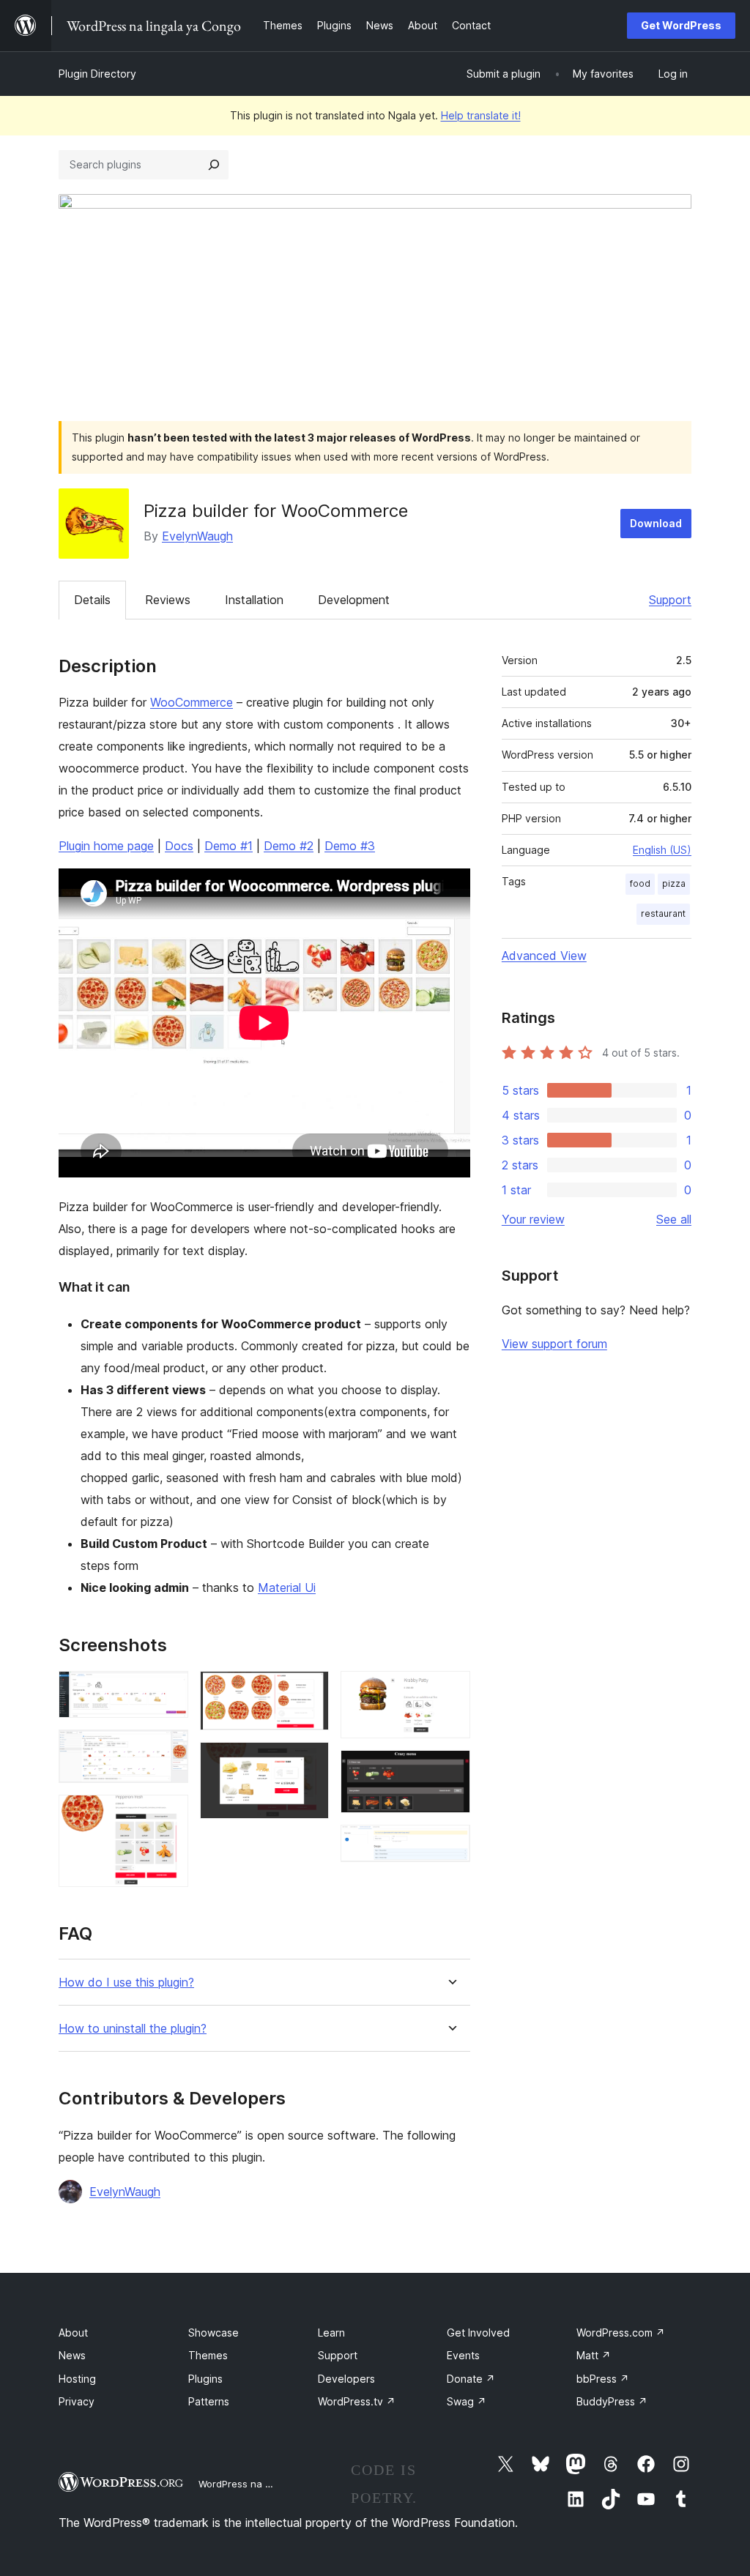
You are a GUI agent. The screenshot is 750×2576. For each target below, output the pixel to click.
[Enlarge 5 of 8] (309, 1762)
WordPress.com (621, 2333)
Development (354, 600)
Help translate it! (481, 115)
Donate (471, 2379)
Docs (179, 846)
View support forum (554, 1344)
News (72, 2355)
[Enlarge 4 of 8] (309, 1691)
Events (463, 2355)
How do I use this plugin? (126, 1983)
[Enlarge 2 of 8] (168, 1749)
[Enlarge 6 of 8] (450, 1691)
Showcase (214, 2333)
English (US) (662, 850)
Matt (594, 2355)
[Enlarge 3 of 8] (168, 1814)
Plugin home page (106, 846)
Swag (467, 2401)
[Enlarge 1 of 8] (168, 1691)
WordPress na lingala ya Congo (271, 2484)
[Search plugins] (214, 165)
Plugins (205, 2379)
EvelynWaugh (197, 536)
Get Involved (478, 2333)
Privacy (77, 2401)
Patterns (209, 2401)
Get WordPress (681, 25)
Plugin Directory (97, 74)
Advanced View (544, 956)
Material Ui (287, 1587)
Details (92, 600)
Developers (346, 2379)
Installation (254, 600)
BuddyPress (612, 2401)
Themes (208, 2355)
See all (674, 1219)
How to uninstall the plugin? (133, 2029)
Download (656, 523)
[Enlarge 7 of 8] (450, 1770)
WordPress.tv (357, 2401)
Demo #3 (350, 846)
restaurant (663, 913)
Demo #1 (229, 846)
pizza (674, 883)
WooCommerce (192, 702)
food (640, 883)
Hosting (77, 2379)
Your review (533, 1219)
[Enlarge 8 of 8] (450, 1844)
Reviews (168, 600)
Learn (331, 2333)
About (73, 2333)
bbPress (603, 2379)
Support (670, 600)
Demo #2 (289, 846)
